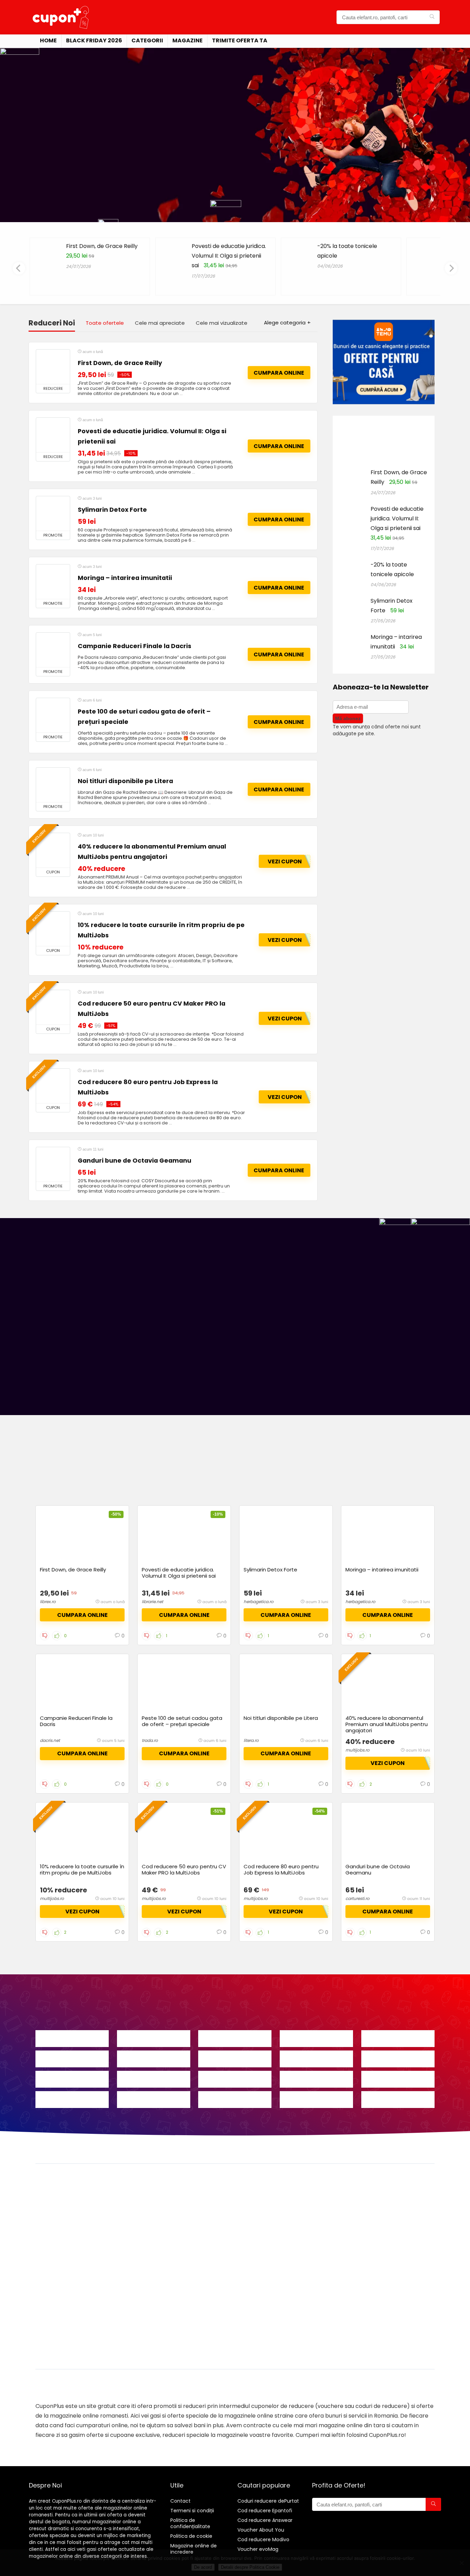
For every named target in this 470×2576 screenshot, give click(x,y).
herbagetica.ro (259, 1602)
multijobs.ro (357, 1750)
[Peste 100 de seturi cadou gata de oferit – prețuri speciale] (53, 715)
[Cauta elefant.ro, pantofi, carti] (432, 17)
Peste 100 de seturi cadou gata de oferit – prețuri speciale (182, 1721)
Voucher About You (261, 2530)
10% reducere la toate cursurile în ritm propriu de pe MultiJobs (82, 1869)
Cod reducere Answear (265, 2520)
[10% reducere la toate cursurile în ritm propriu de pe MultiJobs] (53, 929)
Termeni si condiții (192, 2511)
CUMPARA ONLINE (279, 373)
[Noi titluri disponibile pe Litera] (53, 785)
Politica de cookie (191, 2536)
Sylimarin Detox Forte (112, 510)
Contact (180, 2501)
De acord (203, 2567)
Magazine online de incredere (194, 2549)
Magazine (188, 40)
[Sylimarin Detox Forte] (53, 513)
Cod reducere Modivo (263, 2539)
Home (48, 40)
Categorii (147, 40)
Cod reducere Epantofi (265, 2511)
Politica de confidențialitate (190, 2523)
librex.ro (48, 1602)
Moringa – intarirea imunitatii (125, 578)
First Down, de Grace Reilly (102, 246)
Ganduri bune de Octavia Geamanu (135, 1161)
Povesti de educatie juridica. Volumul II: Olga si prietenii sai (229, 256)
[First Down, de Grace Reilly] (53, 367)
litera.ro (251, 1740)
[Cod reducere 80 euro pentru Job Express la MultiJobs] (53, 1086)
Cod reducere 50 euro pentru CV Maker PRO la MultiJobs (184, 1869)
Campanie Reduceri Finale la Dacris (135, 646)
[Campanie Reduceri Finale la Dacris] (53, 650)
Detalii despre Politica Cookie (250, 2567)
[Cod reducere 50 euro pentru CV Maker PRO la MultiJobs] (53, 1007)
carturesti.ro (357, 1898)
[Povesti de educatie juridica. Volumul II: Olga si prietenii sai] (53, 435)
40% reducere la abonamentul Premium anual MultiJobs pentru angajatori (387, 1724)
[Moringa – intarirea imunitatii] (53, 582)
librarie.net (152, 1602)
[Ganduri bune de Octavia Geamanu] (53, 1164)
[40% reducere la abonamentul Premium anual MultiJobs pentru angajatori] (53, 850)
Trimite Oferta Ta (240, 40)
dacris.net (50, 1740)
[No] (461, 2563)
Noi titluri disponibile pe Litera (125, 781)
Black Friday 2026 (94, 40)
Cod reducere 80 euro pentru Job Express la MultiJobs (281, 1869)
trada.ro (150, 1740)
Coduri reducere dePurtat (268, 2501)
